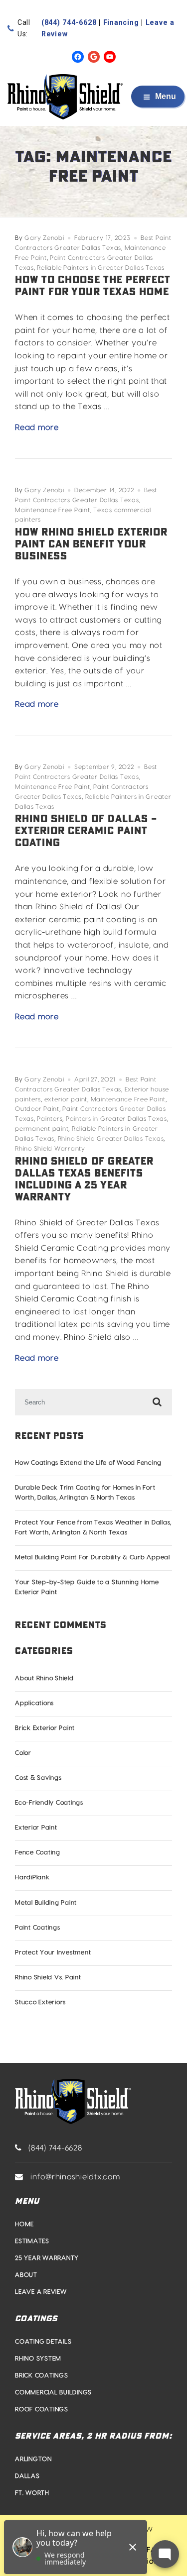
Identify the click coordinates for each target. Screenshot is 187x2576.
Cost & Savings (38, 1778)
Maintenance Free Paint (53, 510)
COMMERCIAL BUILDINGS (53, 2392)
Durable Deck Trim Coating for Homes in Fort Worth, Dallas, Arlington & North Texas (85, 1493)
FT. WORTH (32, 2493)
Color (23, 1753)
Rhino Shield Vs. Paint (48, 1977)
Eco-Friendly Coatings (49, 1803)
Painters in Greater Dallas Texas (116, 1119)
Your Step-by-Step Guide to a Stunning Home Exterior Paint (87, 1587)
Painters (50, 1119)
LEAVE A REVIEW (41, 2292)
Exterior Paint (36, 1827)
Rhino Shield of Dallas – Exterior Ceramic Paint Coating (86, 831)
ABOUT (26, 2275)
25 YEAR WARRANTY (47, 2258)
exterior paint (66, 1099)
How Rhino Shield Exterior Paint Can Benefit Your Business (91, 544)
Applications (34, 1703)
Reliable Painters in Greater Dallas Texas (101, 268)
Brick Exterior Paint (45, 1728)
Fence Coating (38, 1852)
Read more (37, 429)
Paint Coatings (38, 1928)
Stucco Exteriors (40, 2002)
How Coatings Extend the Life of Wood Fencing (88, 1463)
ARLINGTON (33, 2459)
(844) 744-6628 (69, 22)
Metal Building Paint (46, 1903)
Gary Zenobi (44, 238)
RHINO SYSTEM (38, 2359)
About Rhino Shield (44, 1678)
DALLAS (27, 2476)
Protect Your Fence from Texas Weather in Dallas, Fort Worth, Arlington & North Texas (93, 1527)
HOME (24, 2224)
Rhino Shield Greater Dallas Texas (111, 1139)
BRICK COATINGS (42, 2375)
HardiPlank (32, 1877)
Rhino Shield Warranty (50, 1149)
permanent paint (42, 1129)
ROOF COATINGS (42, 2409)
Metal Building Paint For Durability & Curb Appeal (93, 1557)
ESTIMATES (32, 2241)
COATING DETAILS (43, 2342)
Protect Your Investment (53, 1952)
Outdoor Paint (37, 1109)
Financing (121, 22)
